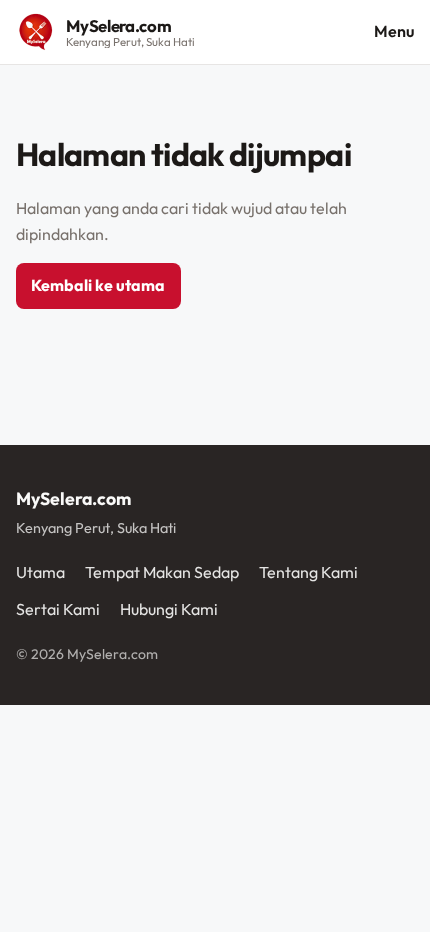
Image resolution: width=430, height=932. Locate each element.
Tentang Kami (308, 572)
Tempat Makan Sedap (162, 572)
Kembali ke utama (98, 285)
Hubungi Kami (169, 609)
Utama (40, 572)
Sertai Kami (58, 609)
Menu (394, 31)
